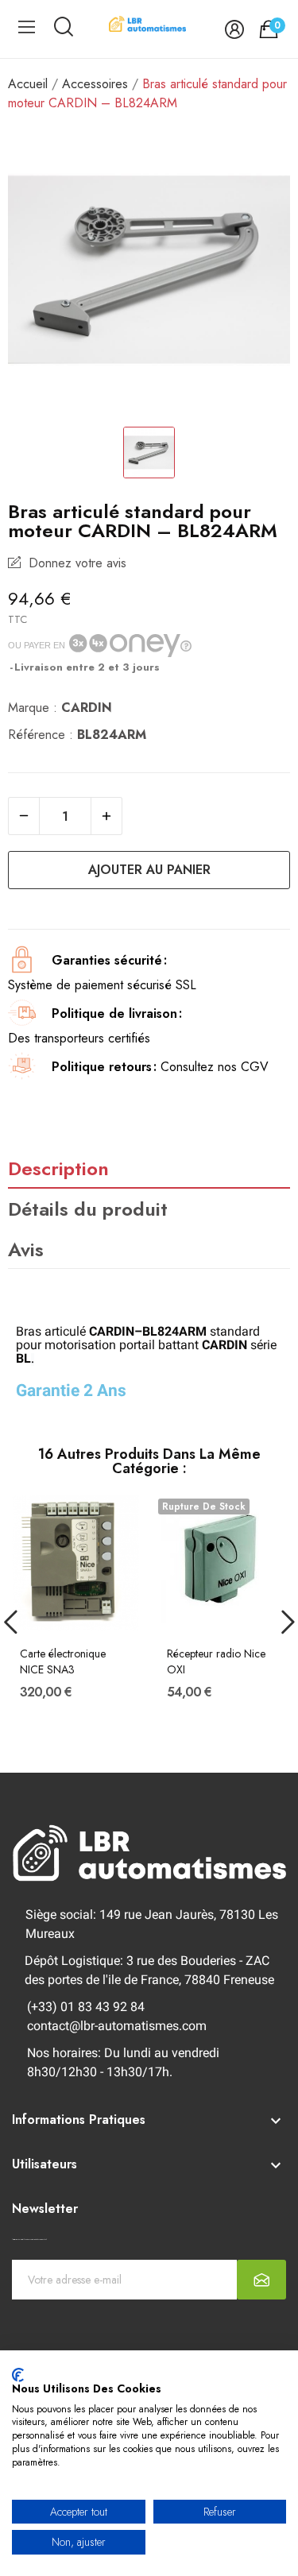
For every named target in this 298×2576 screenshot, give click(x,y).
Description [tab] (58, 1168)
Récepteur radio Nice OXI (216, 1662)
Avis (26, 1249)
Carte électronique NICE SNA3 (63, 1662)
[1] (261, 2280)
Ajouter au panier (149, 870)
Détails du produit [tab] (88, 1209)
